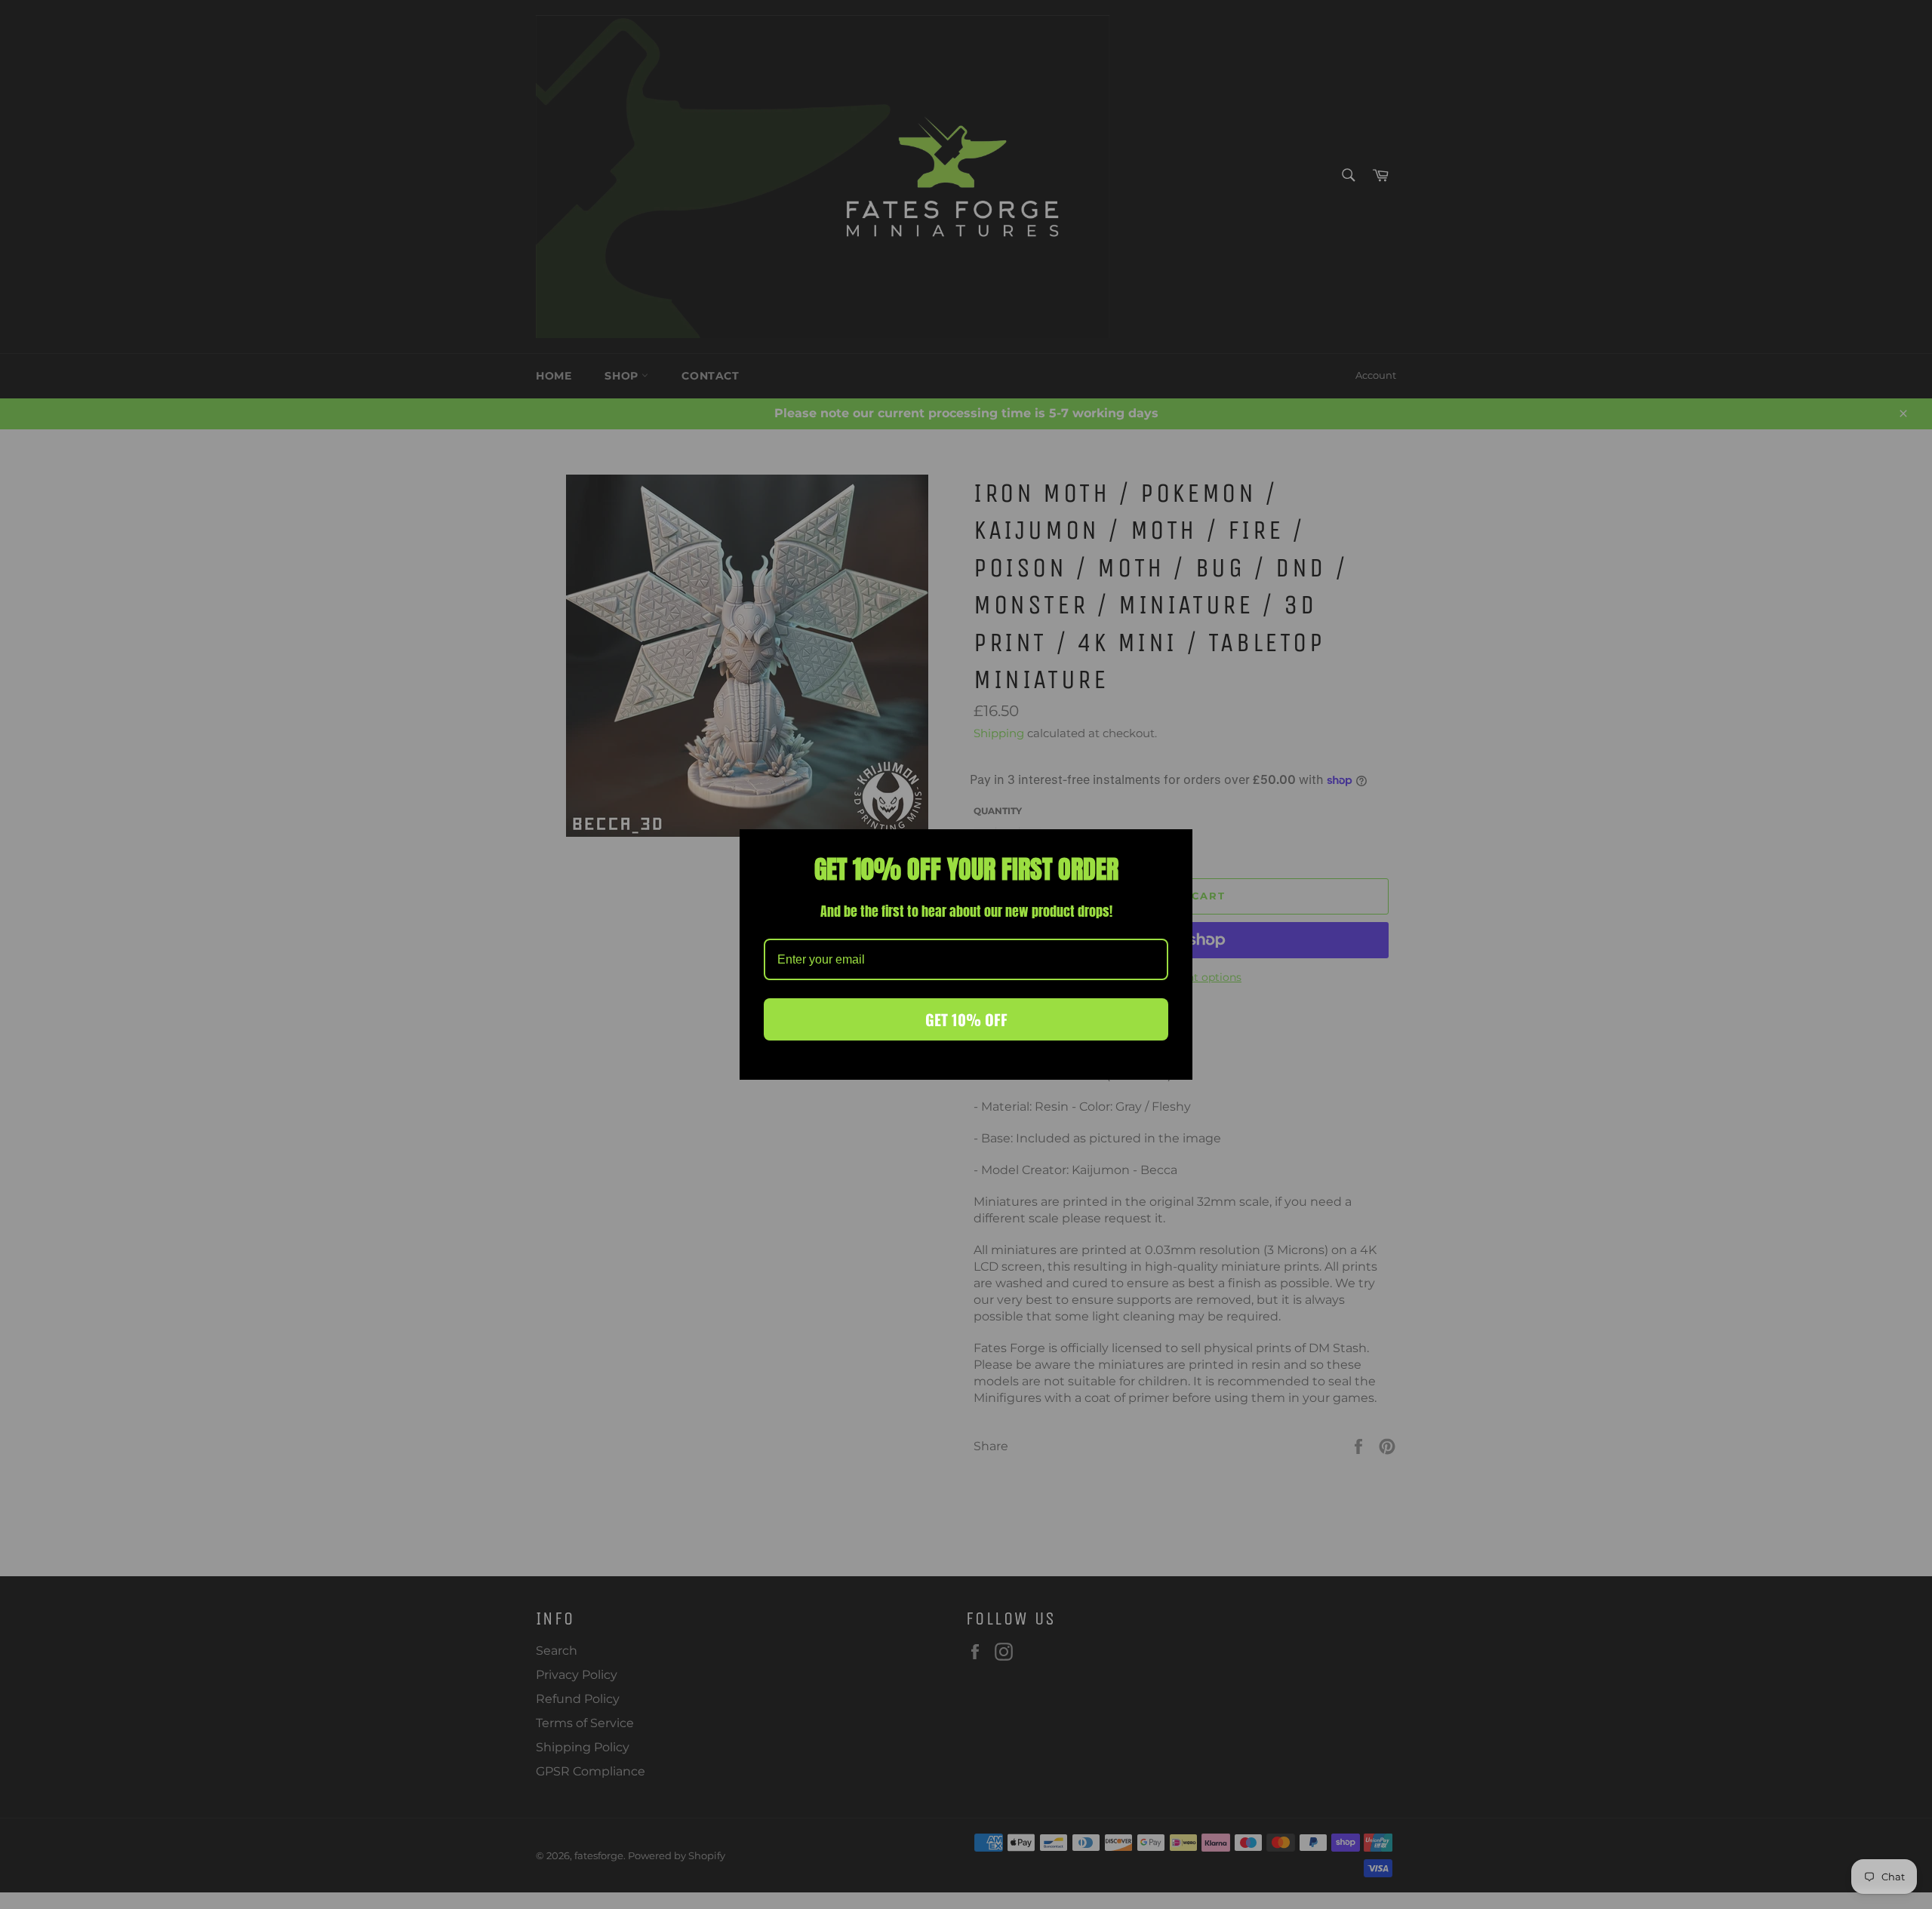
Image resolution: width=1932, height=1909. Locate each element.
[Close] (1174, 847)
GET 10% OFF (966, 1019)
